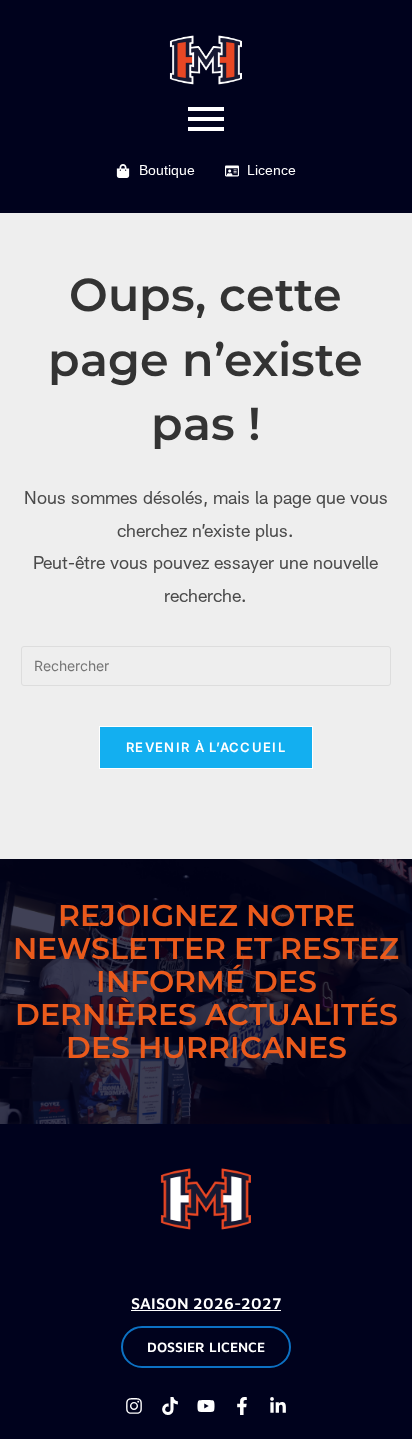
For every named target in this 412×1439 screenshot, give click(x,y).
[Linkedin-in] (278, 1406)
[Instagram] (134, 1406)
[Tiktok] (170, 1406)
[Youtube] (206, 1406)
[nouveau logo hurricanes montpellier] (206, 1199)
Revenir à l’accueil (206, 747)
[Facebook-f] (242, 1406)
